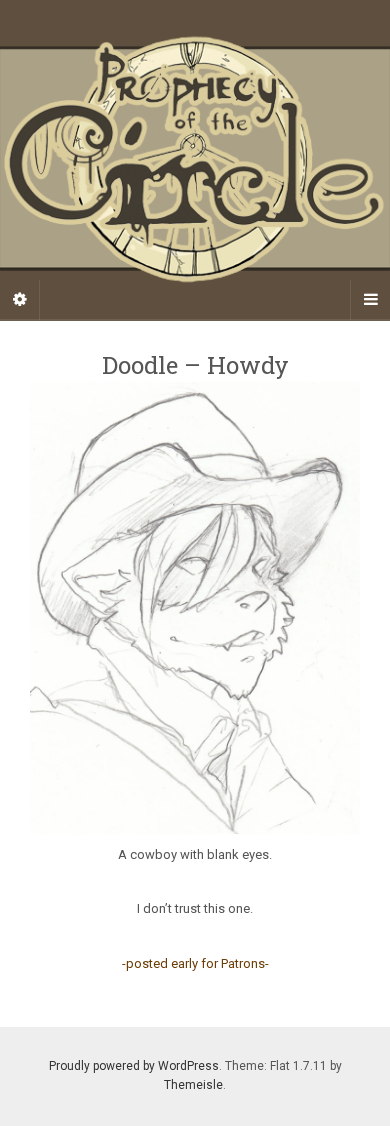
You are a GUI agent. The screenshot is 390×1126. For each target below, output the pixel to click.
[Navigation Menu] (370, 300)
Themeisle (193, 1085)
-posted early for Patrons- (195, 963)
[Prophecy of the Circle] (195, 159)
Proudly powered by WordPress (134, 1066)
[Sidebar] (20, 300)
